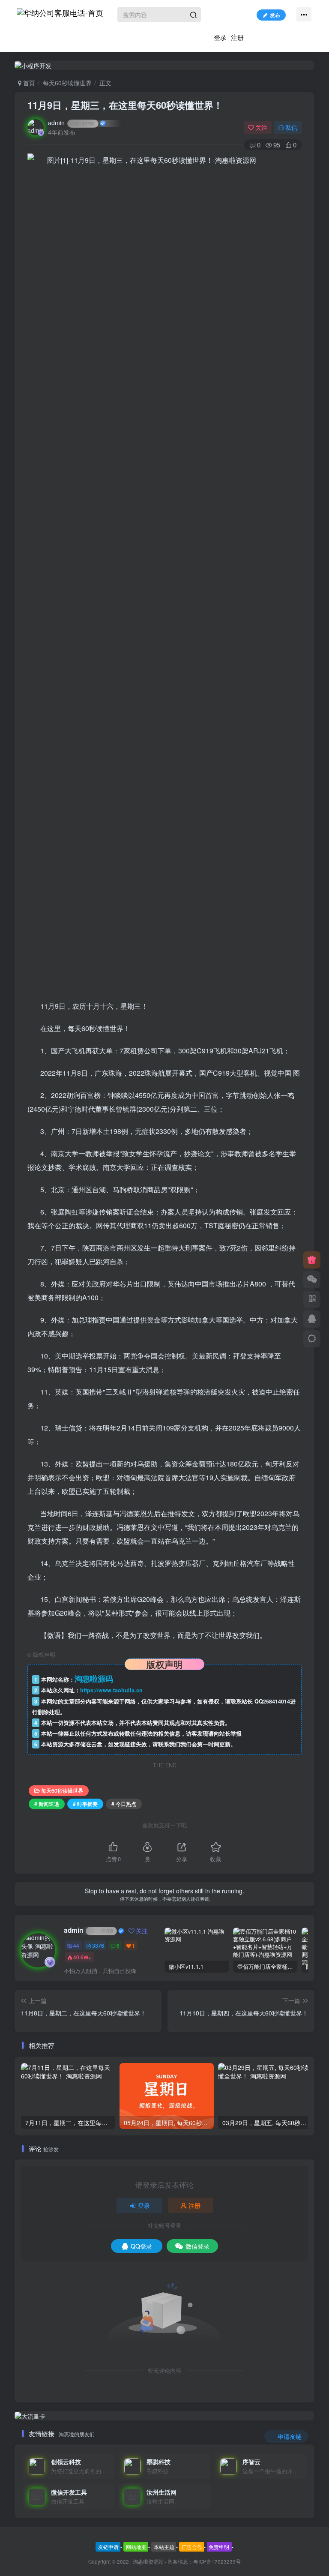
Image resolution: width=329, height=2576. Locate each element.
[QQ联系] (312, 1319)
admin (71, 123)
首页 (28, 83)
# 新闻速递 (47, 1804)
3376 (98, 1945)
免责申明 (219, 2547)
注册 (237, 37)
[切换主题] (312, 1339)
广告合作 (192, 2547)
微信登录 (197, 2246)
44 (76, 1945)
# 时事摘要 (85, 1804)
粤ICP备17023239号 (217, 2561)
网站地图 (136, 2547)
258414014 (277, 1701)
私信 (291, 127)
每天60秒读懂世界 (67, 83)
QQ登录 (141, 2246)
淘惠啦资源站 (148, 2561)
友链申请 (108, 2547)
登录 (220, 37)
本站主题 (164, 2547)
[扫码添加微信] (312, 1280)
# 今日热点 (124, 1804)
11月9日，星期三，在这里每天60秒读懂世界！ (125, 105)
